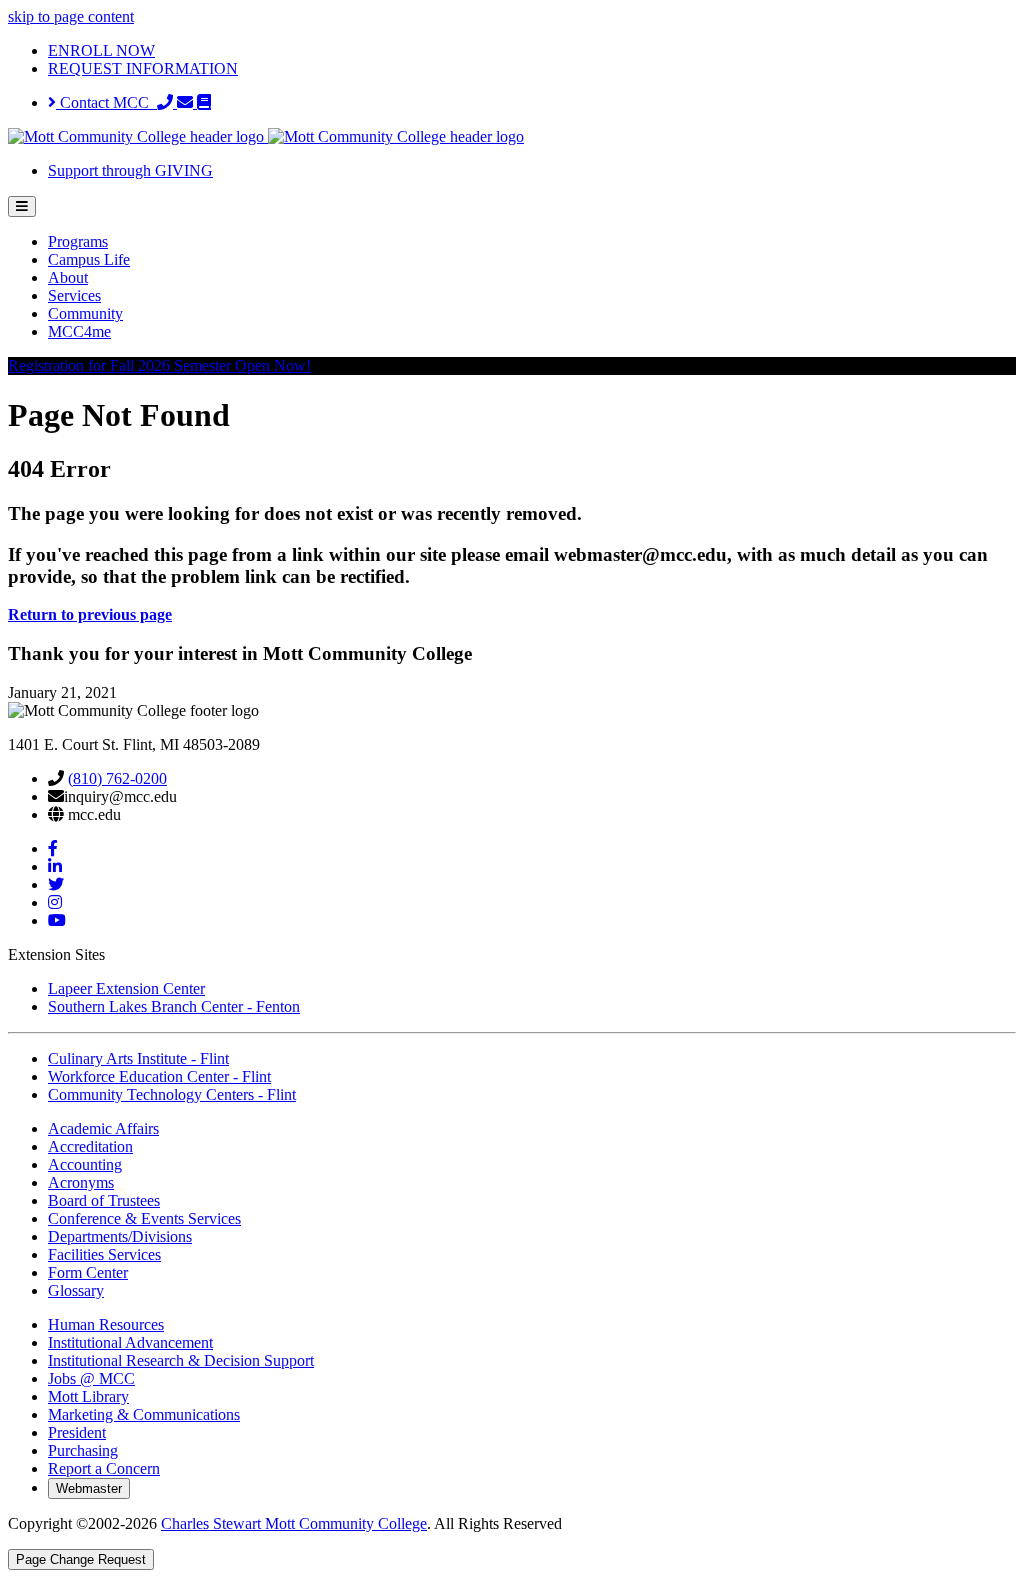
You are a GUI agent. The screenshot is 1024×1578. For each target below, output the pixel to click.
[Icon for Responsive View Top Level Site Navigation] (22, 206)
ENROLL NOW (101, 50)
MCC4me (79, 331)
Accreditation (90, 1146)
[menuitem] (532, 242)
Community (85, 313)
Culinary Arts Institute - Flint (138, 1058)
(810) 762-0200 (117, 778)
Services (74, 295)
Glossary (76, 1290)
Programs (78, 241)
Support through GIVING (130, 170)
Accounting (85, 1164)
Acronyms (81, 1182)
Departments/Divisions (120, 1236)
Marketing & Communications (144, 1414)
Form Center (88, 1272)
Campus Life (89, 259)
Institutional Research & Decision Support (181, 1360)
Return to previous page (90, 614)
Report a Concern (104, 1468)
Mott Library (88, 1396)
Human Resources (106, 1324)
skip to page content (71, 16)
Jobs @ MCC (91, 1378)
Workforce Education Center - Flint (159, 1076)
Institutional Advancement (130, 1342)
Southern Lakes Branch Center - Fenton (174, 1006)
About (68, 277)
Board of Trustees (104, 1200)
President (77, 1432)
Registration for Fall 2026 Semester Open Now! (159, 365)
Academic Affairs (103, 1128)
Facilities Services (104, 1254)
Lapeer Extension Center (126, 988)
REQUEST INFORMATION (143, 68)
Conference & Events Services (144, 1218)
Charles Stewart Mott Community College (294, 1523)
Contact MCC (106, 102)
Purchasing (83, 1450)
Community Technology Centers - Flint (172, 1094)
